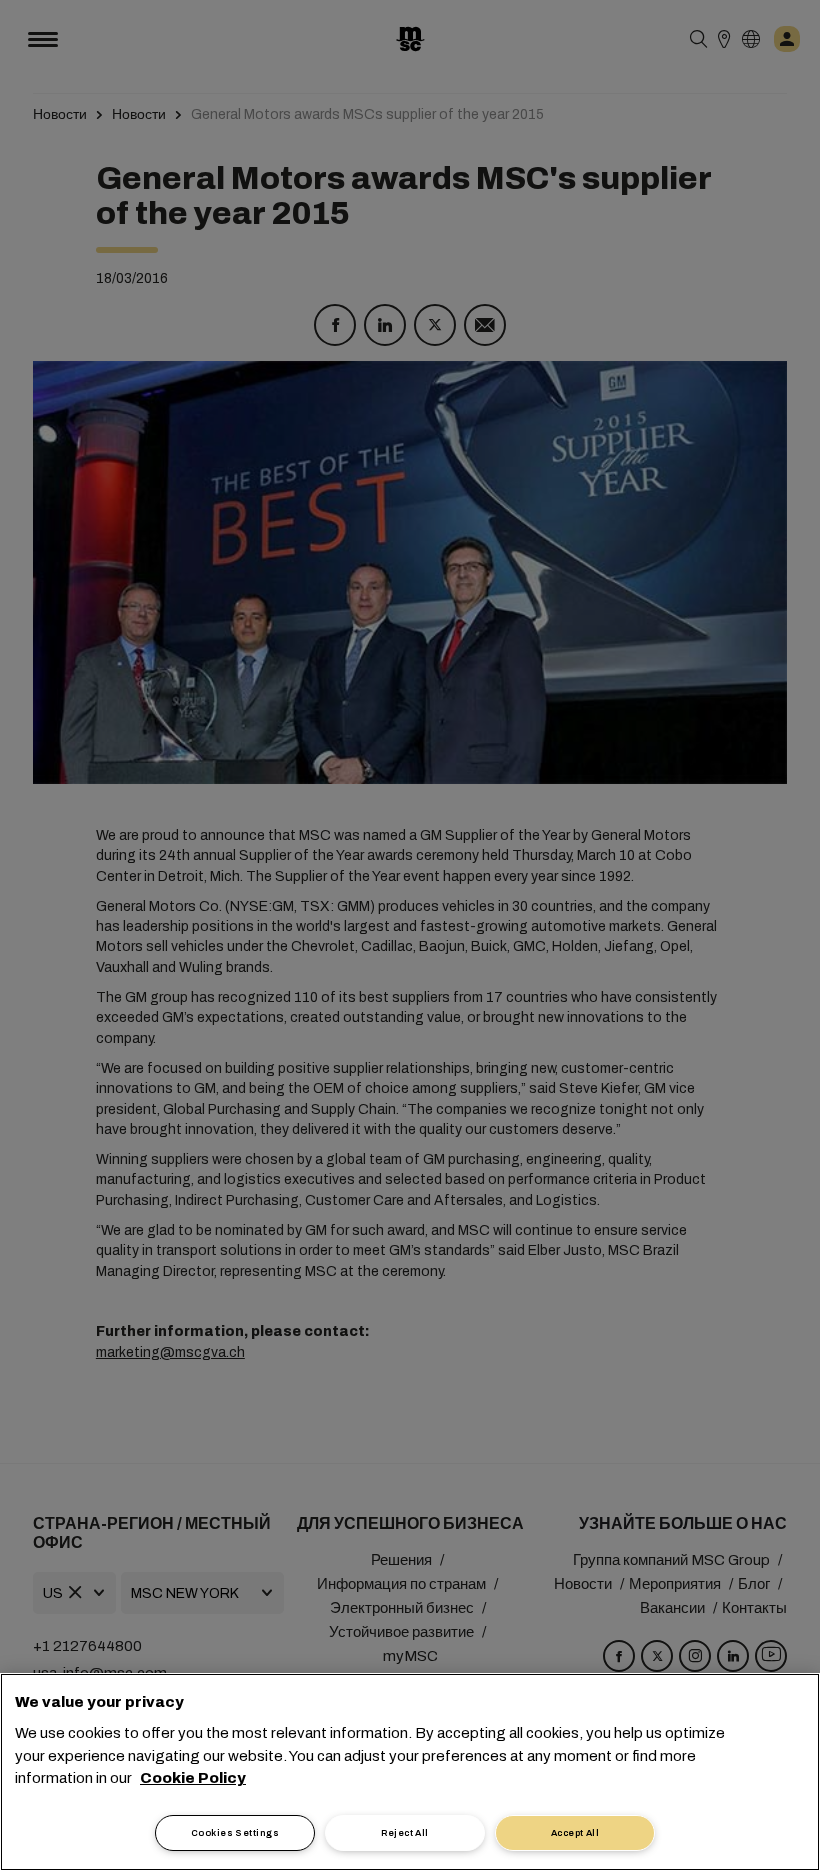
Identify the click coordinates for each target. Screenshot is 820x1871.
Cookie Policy (193, 1778)
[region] (410, 1772)
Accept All (575, 1833)
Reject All (405, 1833)
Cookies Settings (235, 1833)
